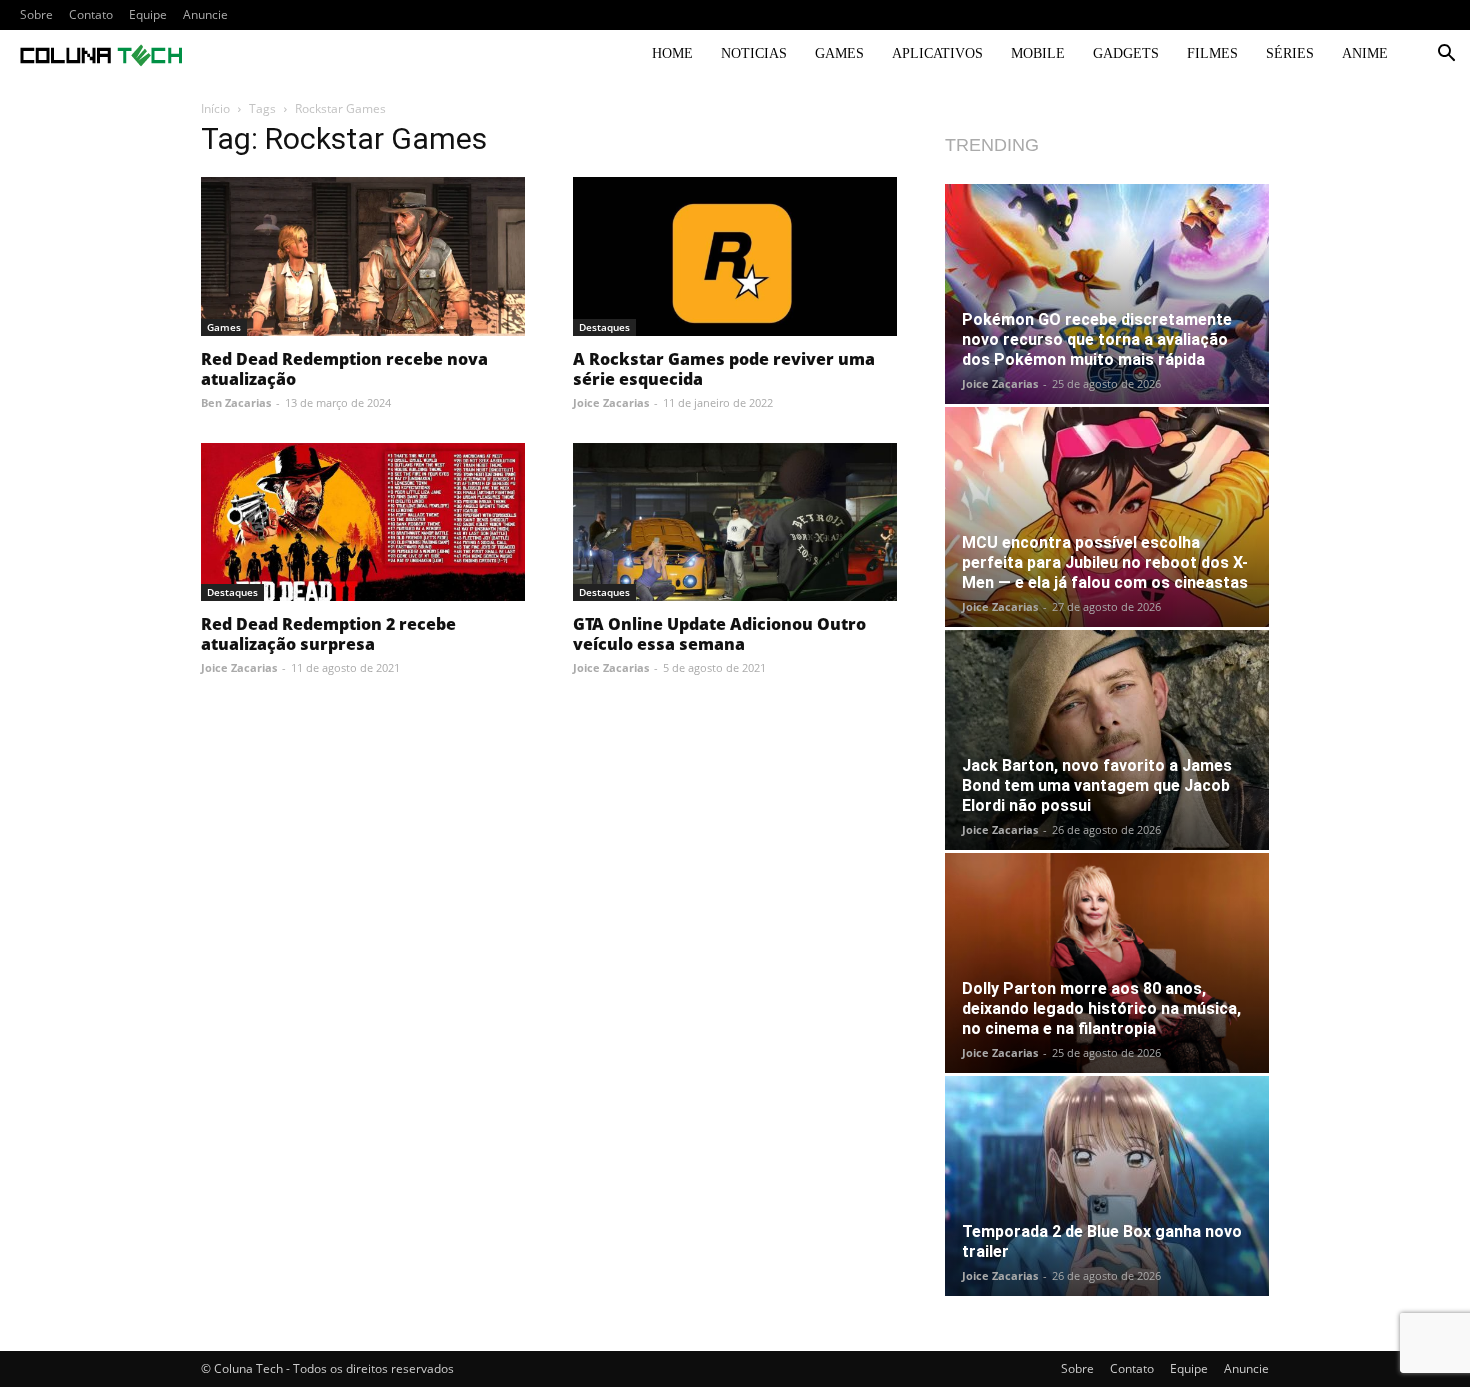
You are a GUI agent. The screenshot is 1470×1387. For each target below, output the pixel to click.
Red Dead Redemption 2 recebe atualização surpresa (328, 634)
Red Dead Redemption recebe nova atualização (344, 369)
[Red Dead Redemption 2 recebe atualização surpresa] (363, 522)
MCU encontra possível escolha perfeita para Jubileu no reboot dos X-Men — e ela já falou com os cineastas (1105, 562)
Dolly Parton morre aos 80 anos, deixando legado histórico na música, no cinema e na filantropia (1101, 1008)
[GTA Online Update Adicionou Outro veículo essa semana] (735, 522)
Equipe (148, 14)
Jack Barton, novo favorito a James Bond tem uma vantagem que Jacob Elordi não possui (1097, 785)
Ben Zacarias (236, 402)
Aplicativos (937, 53)
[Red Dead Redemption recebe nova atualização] (363, 256)
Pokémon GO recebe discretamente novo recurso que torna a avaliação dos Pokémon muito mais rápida (1097, 339)
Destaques (604, 327)
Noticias (754, 53)
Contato (91, 14)
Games (839, 53)
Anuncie (205, 14)
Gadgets (1126, 53)
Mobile (1038, 53)
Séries (1290, 53)
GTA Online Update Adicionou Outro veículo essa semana (719, 634)
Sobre (36, 14)
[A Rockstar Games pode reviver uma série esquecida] (735, 256)
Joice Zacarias (611, 402)
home (672, 53)
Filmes (1212, 53)
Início (215, 108)
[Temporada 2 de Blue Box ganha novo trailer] (1107, 1186)
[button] (1446, 55)
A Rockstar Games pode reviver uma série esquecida (724, 369)
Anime (1365, 53)
